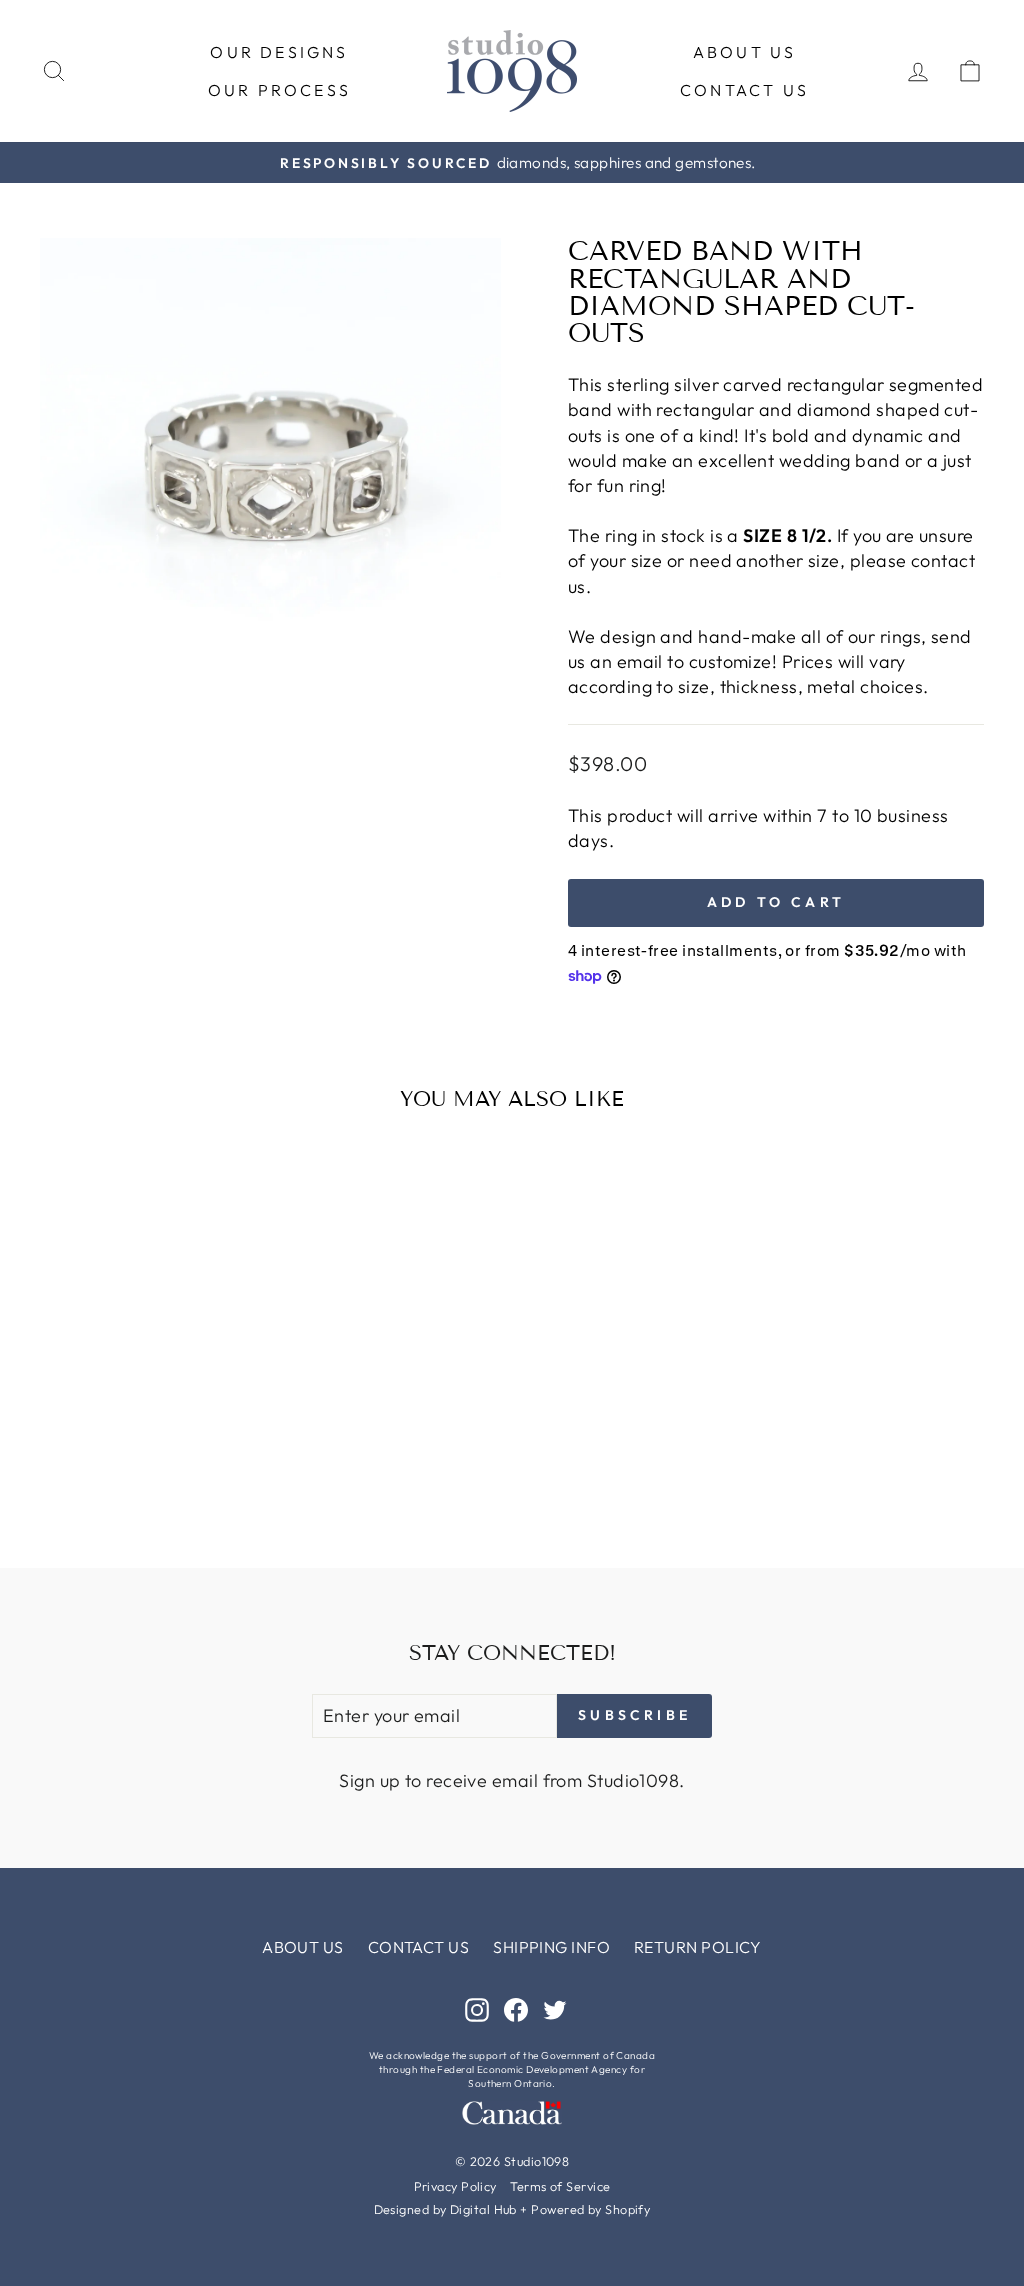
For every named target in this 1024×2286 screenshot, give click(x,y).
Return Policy (698, 1947)
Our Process (279, 90)
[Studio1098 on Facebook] (516, 2009)
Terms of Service (560, 2186)
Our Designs (279, 52)
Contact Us (744, 90)
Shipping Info (551, 1947)
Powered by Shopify (590, 2209)
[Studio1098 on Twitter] (555, 2009)
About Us (745, 52)
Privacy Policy (455, 2186)
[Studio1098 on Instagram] (477, 2009)
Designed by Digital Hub (445, 2209)
